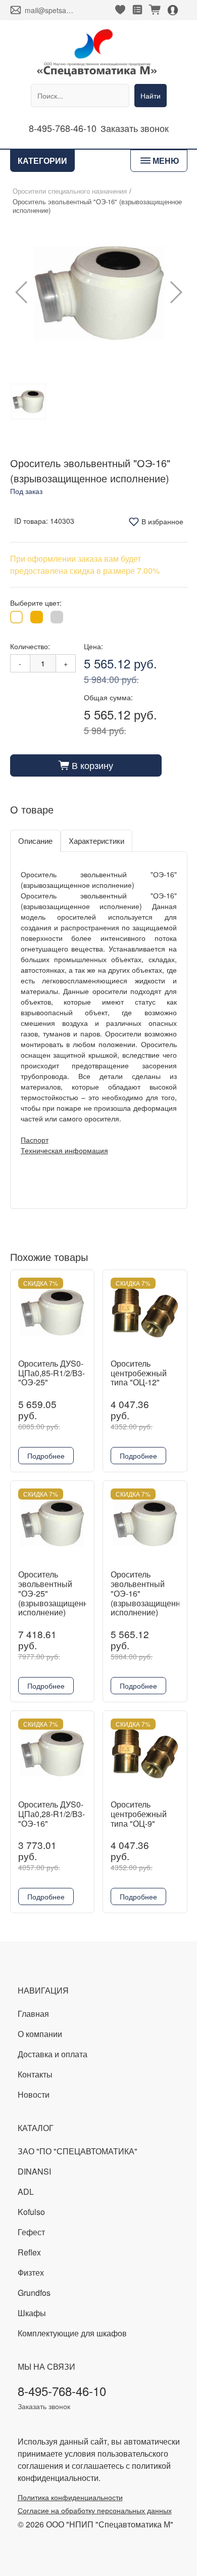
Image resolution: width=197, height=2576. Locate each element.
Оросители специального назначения (70, 191)
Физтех (31, 2272)
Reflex (29, 2252)
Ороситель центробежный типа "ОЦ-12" (139, 1373)
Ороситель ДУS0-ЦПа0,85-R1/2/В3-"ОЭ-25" (52, 1373)
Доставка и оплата (53, 2054)
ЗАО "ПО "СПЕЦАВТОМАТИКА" (78, 2151)
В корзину (86, 765)
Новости (34, 2094)
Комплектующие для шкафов (72, 2333)
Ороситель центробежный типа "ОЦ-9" (139, 1814)
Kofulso (31, 2212)
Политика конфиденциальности (70, 2497)
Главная (33, 2014)
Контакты (35, 2074)
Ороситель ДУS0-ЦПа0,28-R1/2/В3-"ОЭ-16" (52, 1814)
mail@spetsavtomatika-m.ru (50, 10)
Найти (151, 96)
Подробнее (46, 1456)
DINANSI (34, 2171)
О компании (40, 2034)
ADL (26, 2191)
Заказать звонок (135, 128)
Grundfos (34, 2293)
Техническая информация (64, 1150)
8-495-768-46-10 (63, 128)
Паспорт (35, 1140)
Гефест (31, 2232)
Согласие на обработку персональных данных (95, 2510)
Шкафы (32, 2313)
